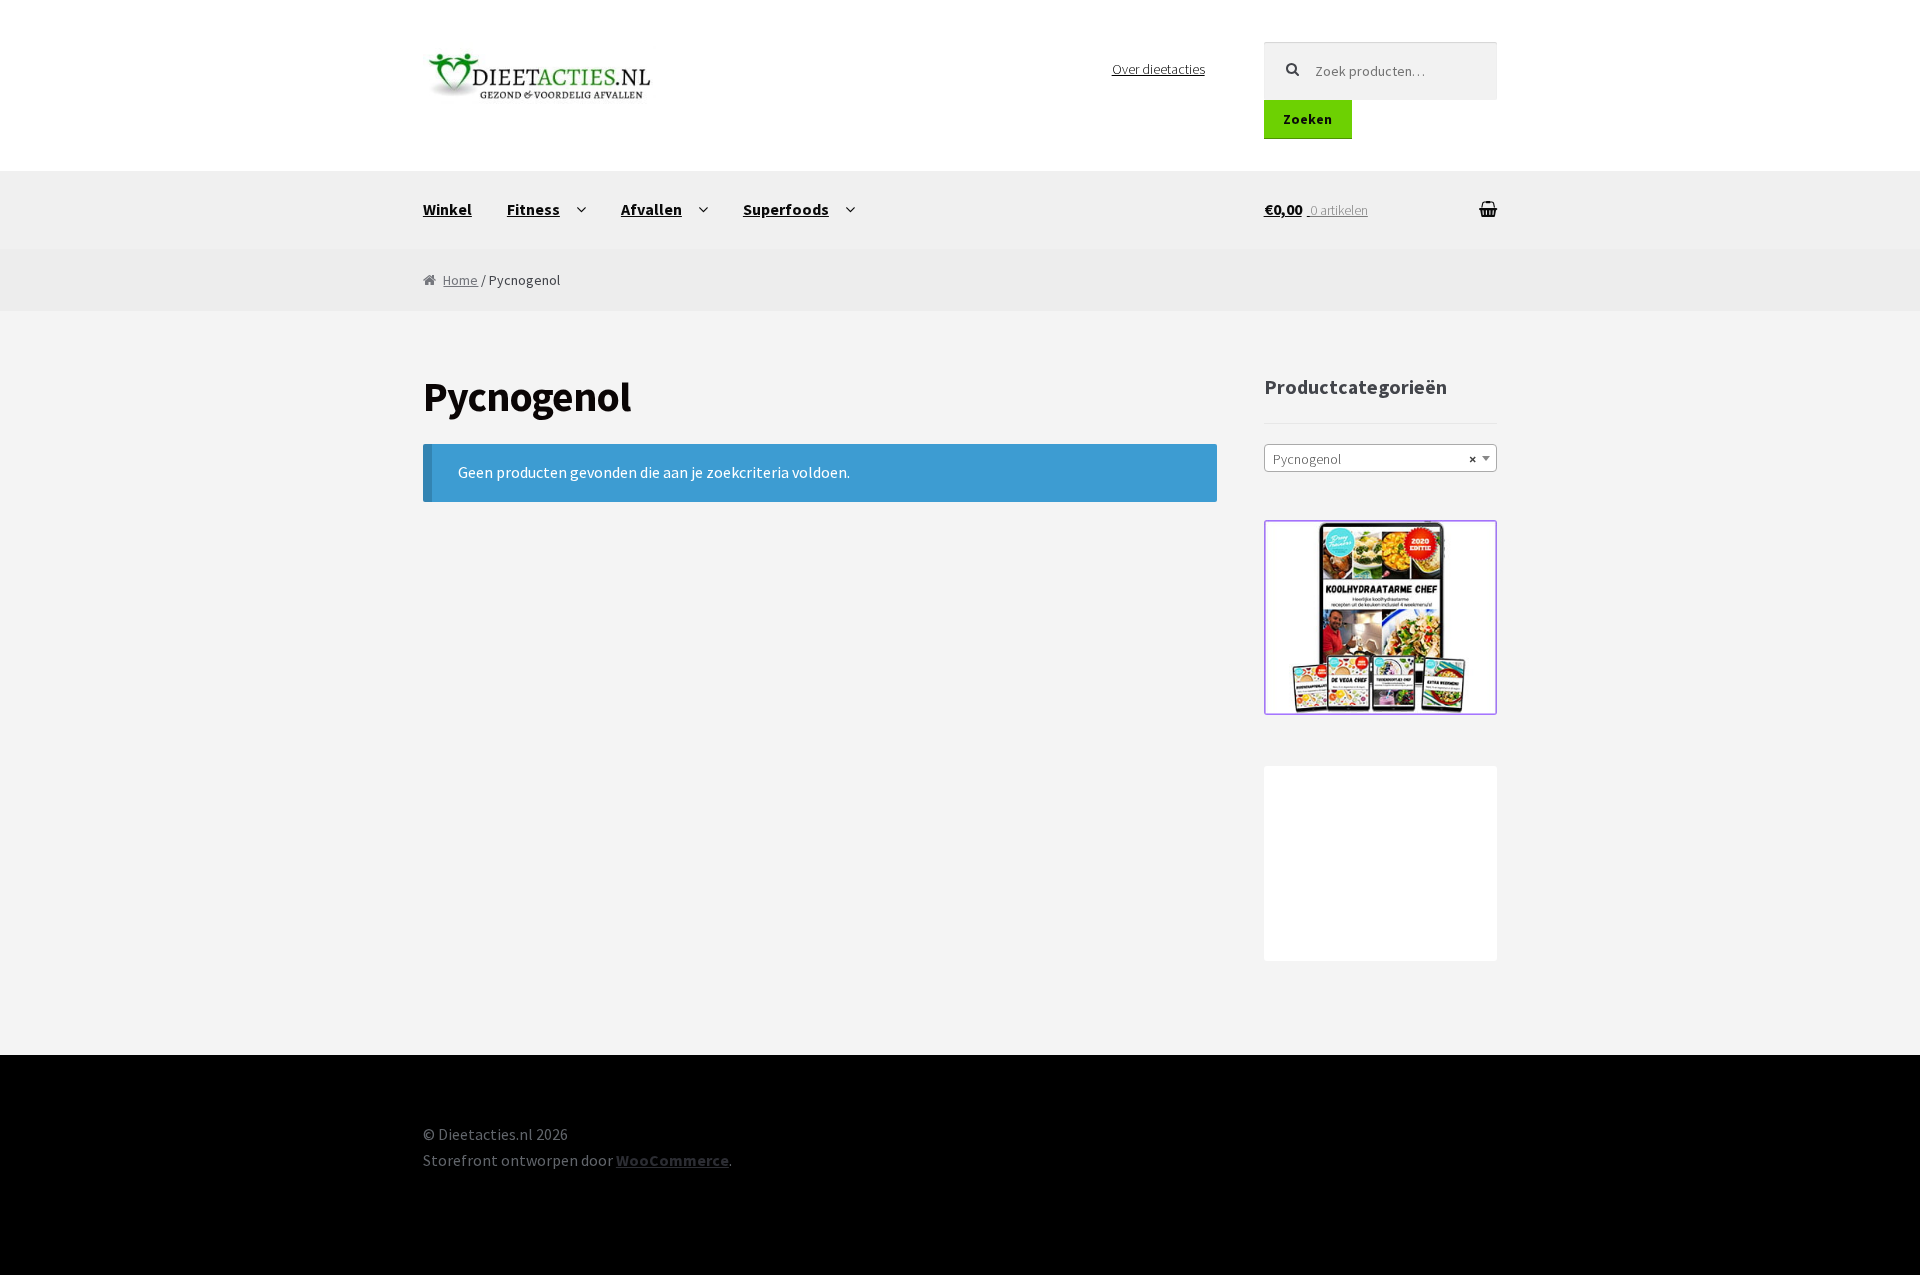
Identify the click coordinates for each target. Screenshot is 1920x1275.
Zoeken (1307, 119)
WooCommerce (672, 1160)
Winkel (447, 209)
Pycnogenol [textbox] (1375, 459)
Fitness (533, 209)
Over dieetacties (1158, 69)
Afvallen (651, 209)
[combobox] (1381, 458)
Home (460, 280)
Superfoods (786, 209)
